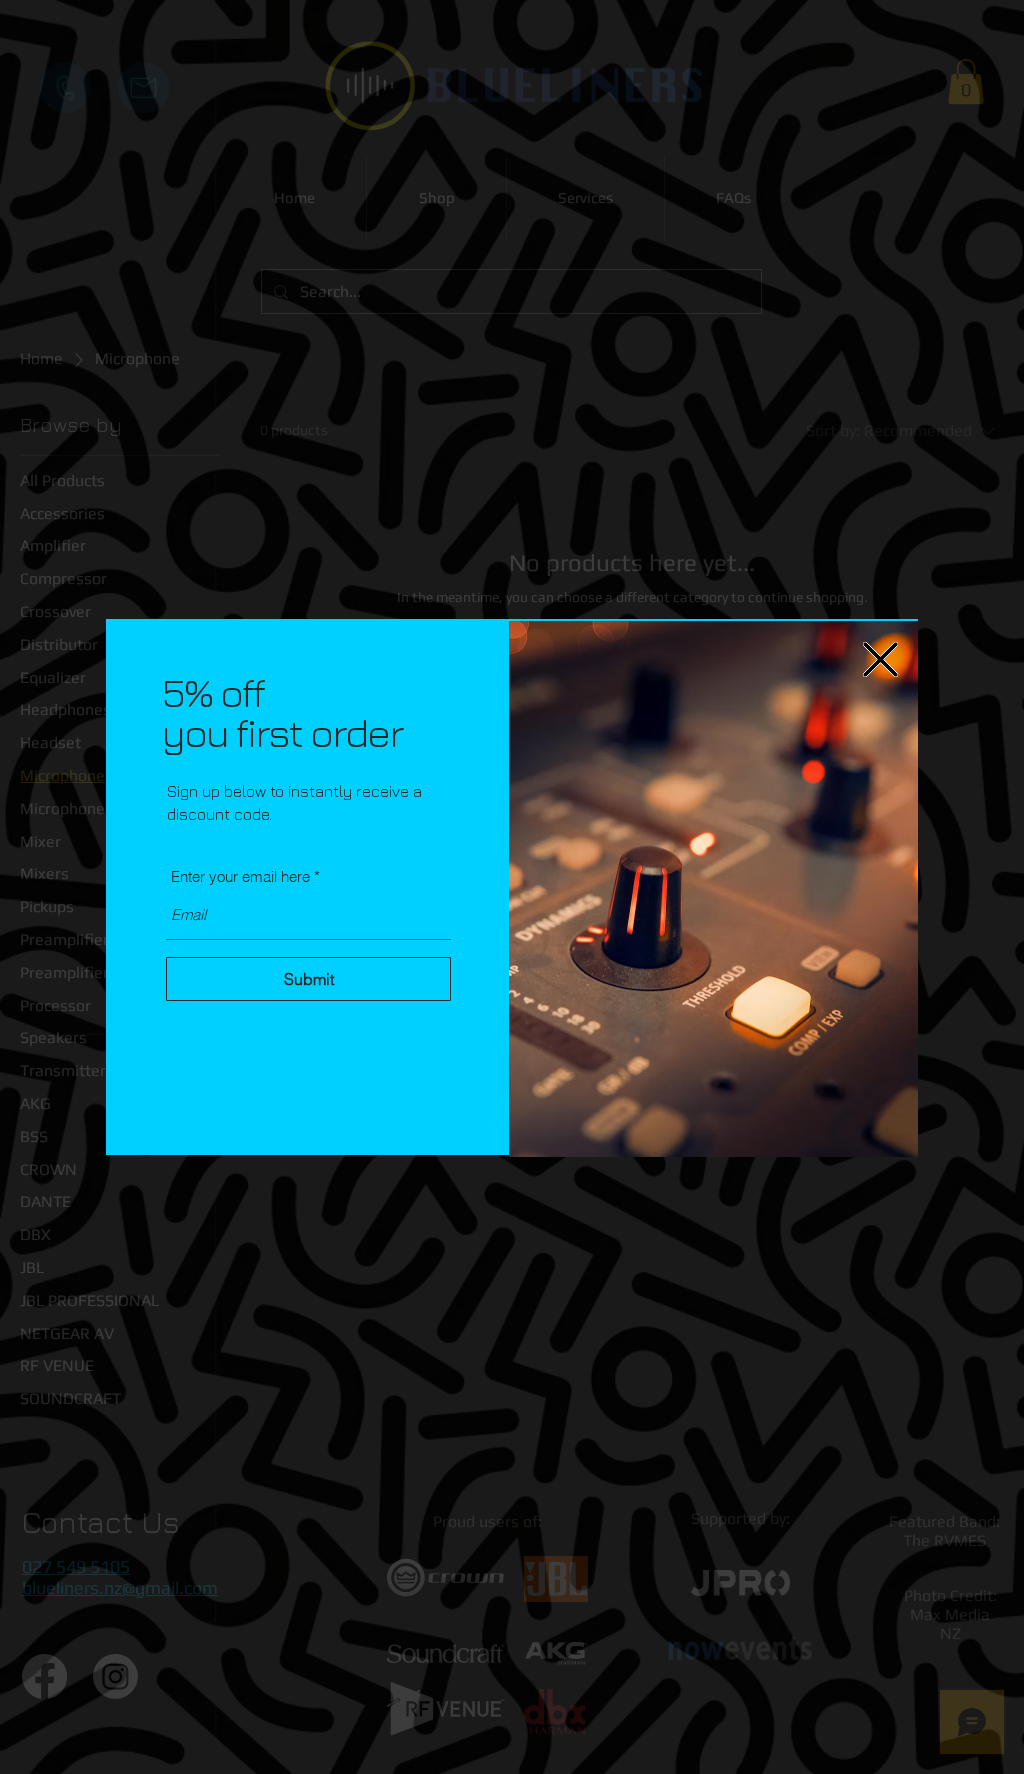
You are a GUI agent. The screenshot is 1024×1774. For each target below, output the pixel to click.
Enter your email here (240, 876)
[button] (880, 659)
